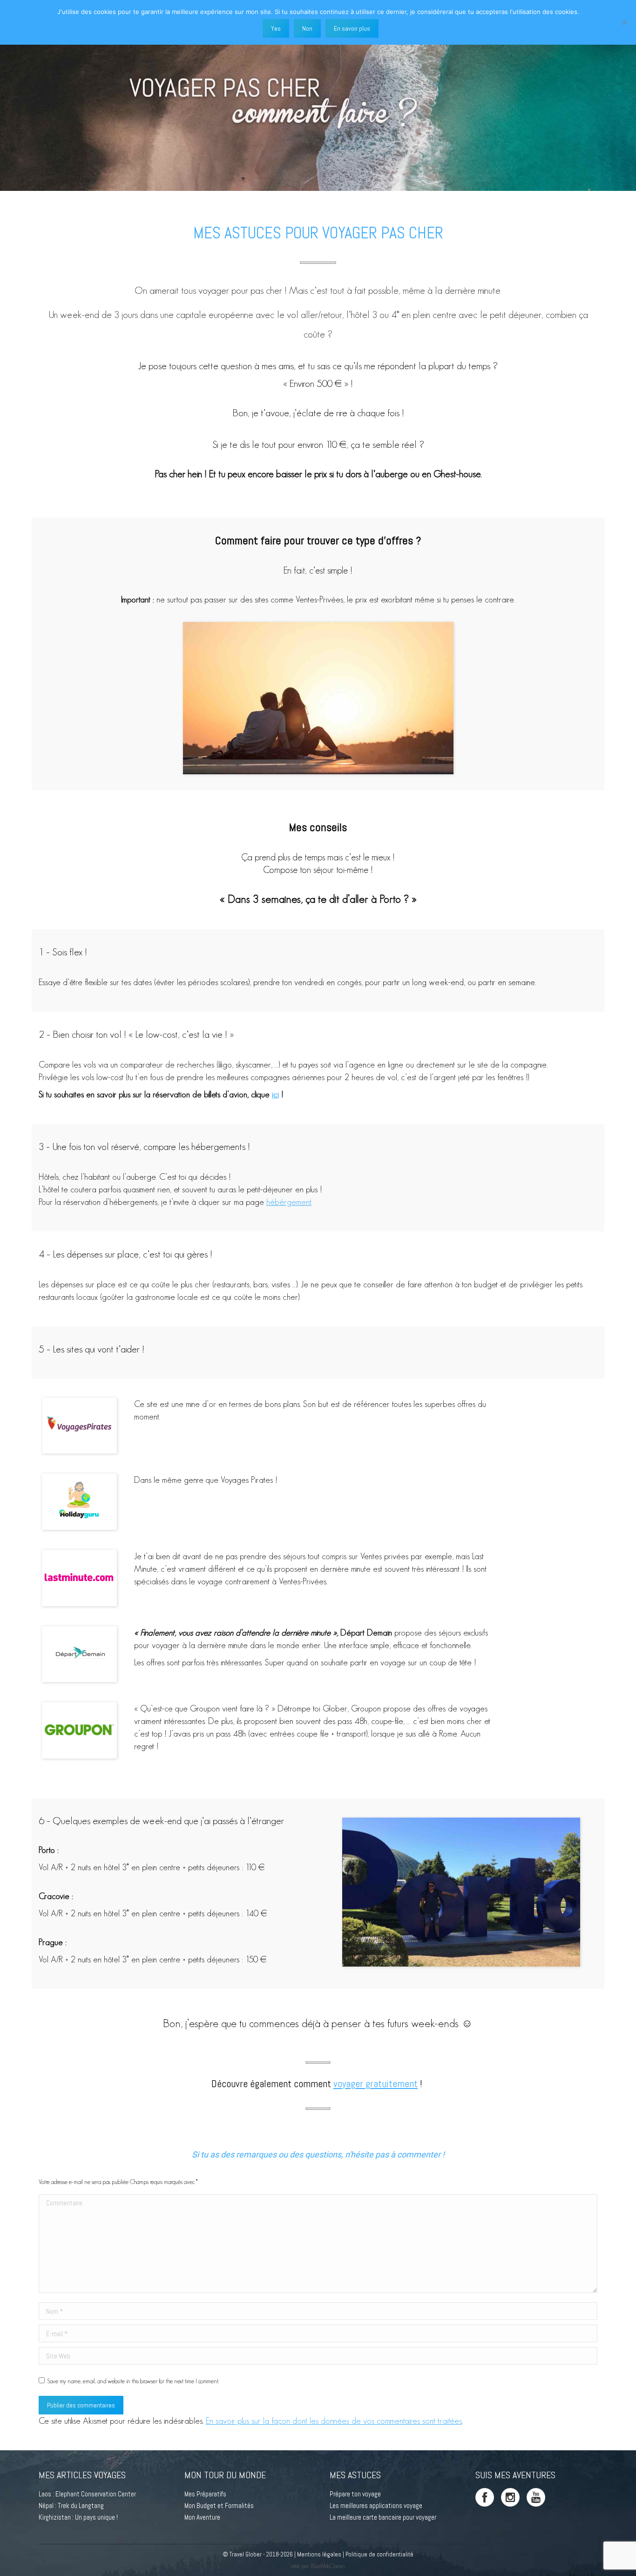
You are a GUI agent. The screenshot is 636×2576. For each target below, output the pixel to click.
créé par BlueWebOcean (318, 2566)
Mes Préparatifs (205, 2494)
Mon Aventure (202, 2517)
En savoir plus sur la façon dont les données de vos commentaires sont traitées (334, 2421)
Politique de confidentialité (379, 2554)
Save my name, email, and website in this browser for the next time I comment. (133, 2381)
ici (275, 1094)
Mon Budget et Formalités (219, 2505)
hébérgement (289, 1202)
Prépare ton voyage (355, 2494)
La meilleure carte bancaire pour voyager (383, 2517)
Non (307, 28)
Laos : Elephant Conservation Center (87, 2494)
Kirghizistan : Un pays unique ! (78, 2517)
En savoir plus (352, 28)
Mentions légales (319, 2554)
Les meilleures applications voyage (376, 2505)
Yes (276, 28)
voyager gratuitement (376, 2084)
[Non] (624, 22)
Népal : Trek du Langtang (71, 2505)
